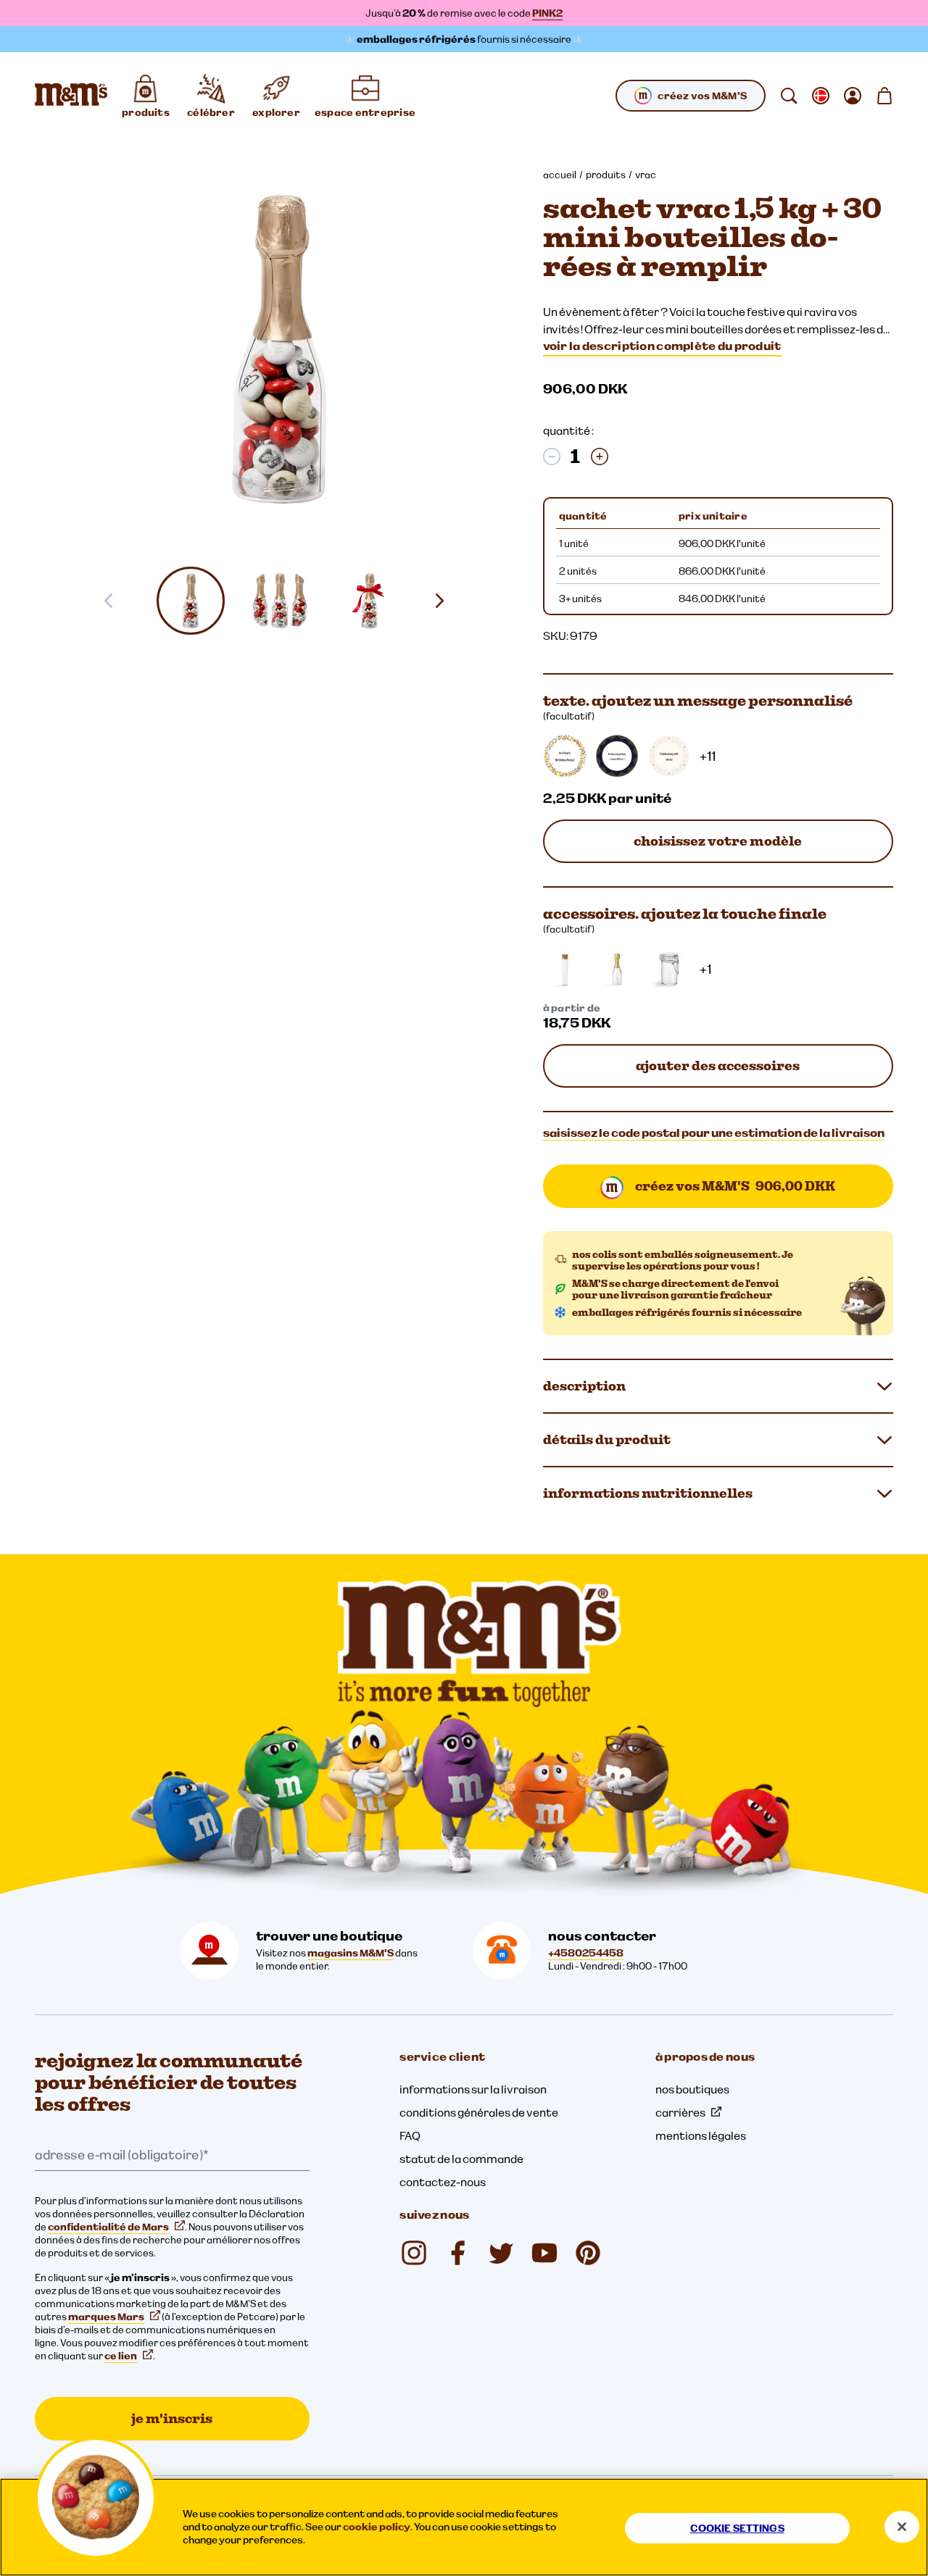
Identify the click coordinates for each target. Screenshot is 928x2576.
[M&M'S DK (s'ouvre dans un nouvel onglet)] (457, 2253)
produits (606, 175)
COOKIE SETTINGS (737, 2528)
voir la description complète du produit (662, 346)
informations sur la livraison (473, 2089)
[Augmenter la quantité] (600, 457)
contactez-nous (443, 2182)
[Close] (902, 2527)
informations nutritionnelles (648, 1493)
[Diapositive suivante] (445, 601)
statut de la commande (461, 2159)
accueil (560, 175)
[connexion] (853, 96)
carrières (680, 2112)
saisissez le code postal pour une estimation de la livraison (714, 1133)
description (584, 1386)
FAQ (410, 2135)
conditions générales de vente (479, 2112)
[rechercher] (789, 96)
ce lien (121, 2356)
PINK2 (547, 13)
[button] (191, 601)
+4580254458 (586, 1953)
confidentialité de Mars (108, 2227)
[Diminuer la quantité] (552, 457)
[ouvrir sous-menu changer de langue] (821, 96)
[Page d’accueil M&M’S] (71, 96)
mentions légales (701, 2135)
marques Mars (106, 2317)
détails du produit (607, 1439)
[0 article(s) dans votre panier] (884, 96)
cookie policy (377, 2527)
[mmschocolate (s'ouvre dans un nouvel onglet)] (414, 2253)
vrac (646, 175)
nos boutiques (692, 2089)
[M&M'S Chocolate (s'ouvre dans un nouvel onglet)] (588, 2253)
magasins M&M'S (351, 1953)
